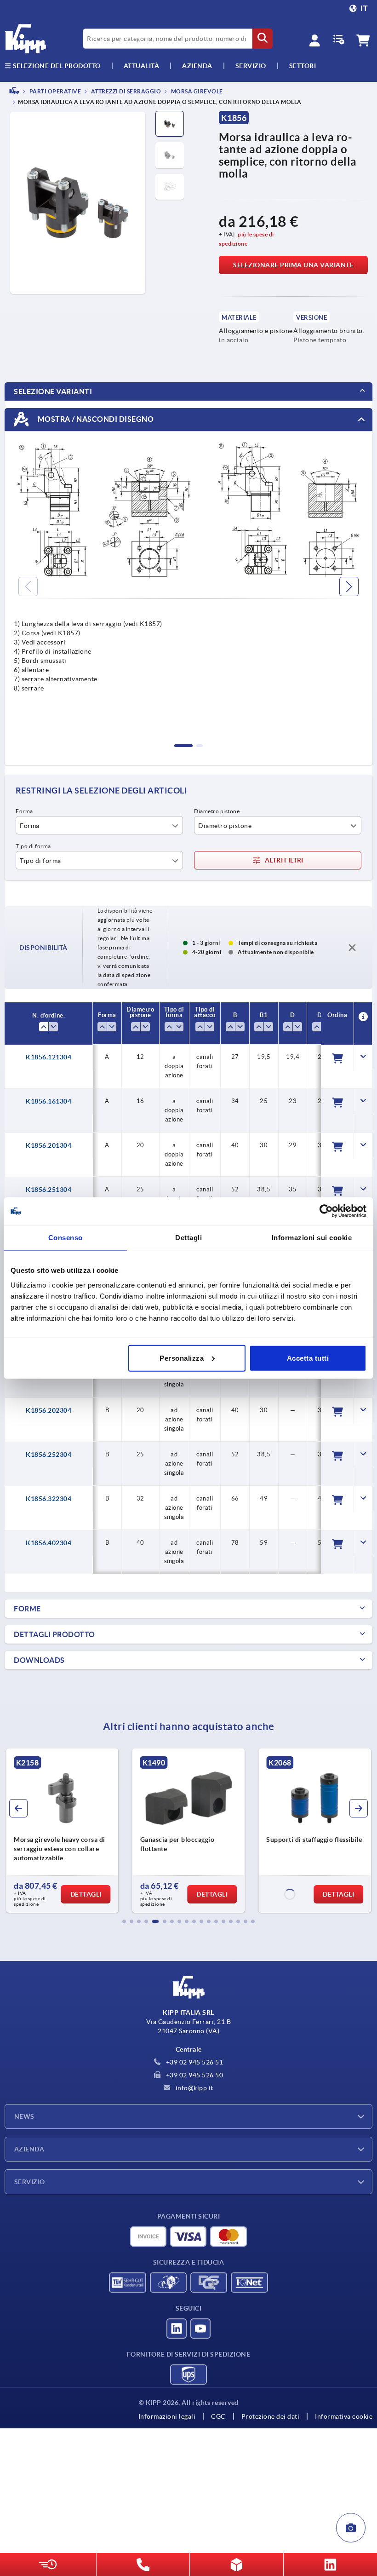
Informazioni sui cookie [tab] (312, 1238)
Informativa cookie (344, 2416)
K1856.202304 (49, 1410)
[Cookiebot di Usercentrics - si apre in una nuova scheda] (326, 1211)
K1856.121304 (49, 1057)
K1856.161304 (49, 1101)
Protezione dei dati (271, 2416)
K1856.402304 (49, 1543)
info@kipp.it (194, 2088)
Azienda (197, 66)
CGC (218, 2416)
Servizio (30, 2182)
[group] (62, 1831)
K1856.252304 (49, 1455)
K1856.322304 (49, 1499)
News (24, 2116)
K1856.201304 (49, 1145)
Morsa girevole (196, 91)
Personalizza (182, 1358)
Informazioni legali (167, 2416)
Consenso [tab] (66, 1238)
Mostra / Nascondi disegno (95, 419)
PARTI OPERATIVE (54, 91)
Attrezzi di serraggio (125, 91)
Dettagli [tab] (188, 1238)
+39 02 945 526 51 (194, 2062)
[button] (124, 1921)
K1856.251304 (49, 1190)
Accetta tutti (308, 1358)
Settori (303, 66)
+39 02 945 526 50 (194, 2075)
